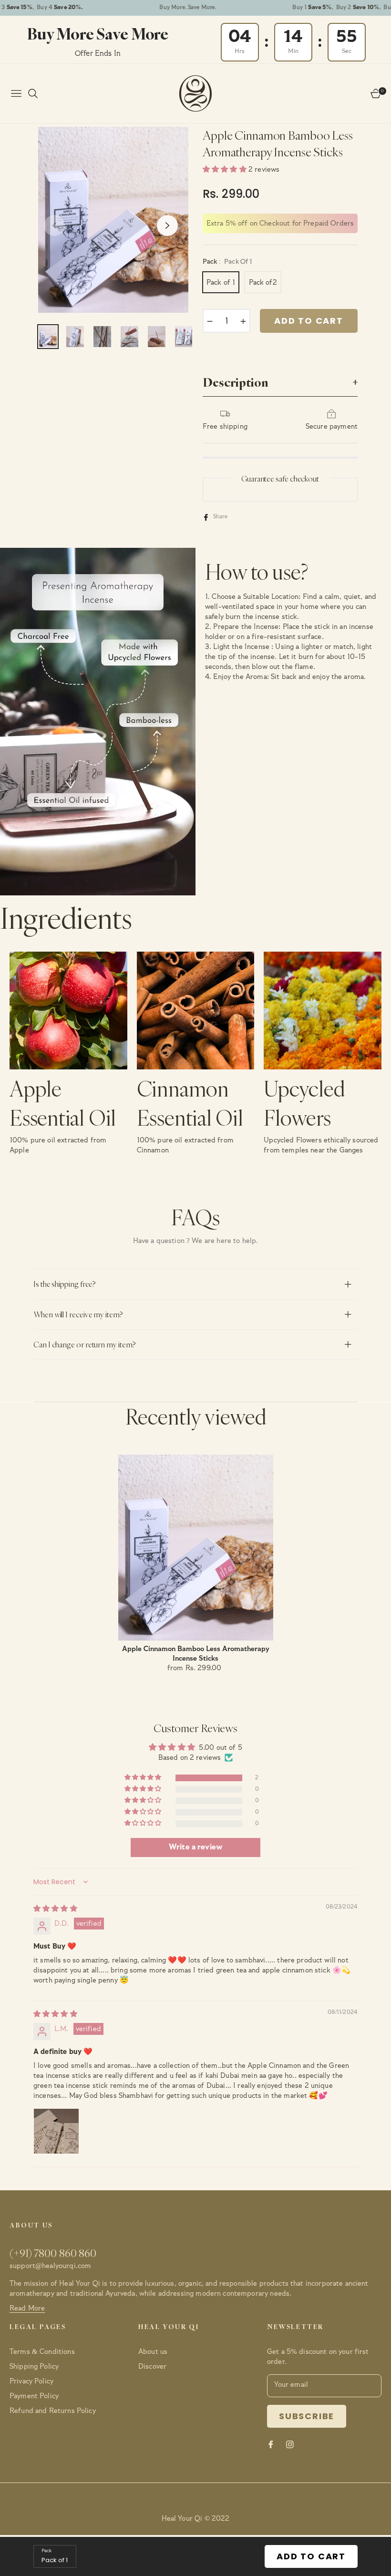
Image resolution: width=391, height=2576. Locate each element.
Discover (152, 2366)
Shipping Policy (34, 2366)
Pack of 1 (221, 282)
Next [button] (167, 226)
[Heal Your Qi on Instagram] (290, 2444)
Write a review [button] (195, 1847)
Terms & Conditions (42, 2352)
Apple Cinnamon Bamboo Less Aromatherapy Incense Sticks (196, 1654)
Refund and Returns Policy (53, 2411)
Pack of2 (263, 282)
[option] (116, 220)
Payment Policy (34, 2396)
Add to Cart (311, 2556)
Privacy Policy (31, 2381)
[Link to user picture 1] (56, 2131)
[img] (55, 1909)
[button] (226, 169)
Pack (46, 2551)
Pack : (227, 262)
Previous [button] (54, 226)
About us (153, 2352)
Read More (27, 2308)
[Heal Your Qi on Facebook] (271, 2444)
